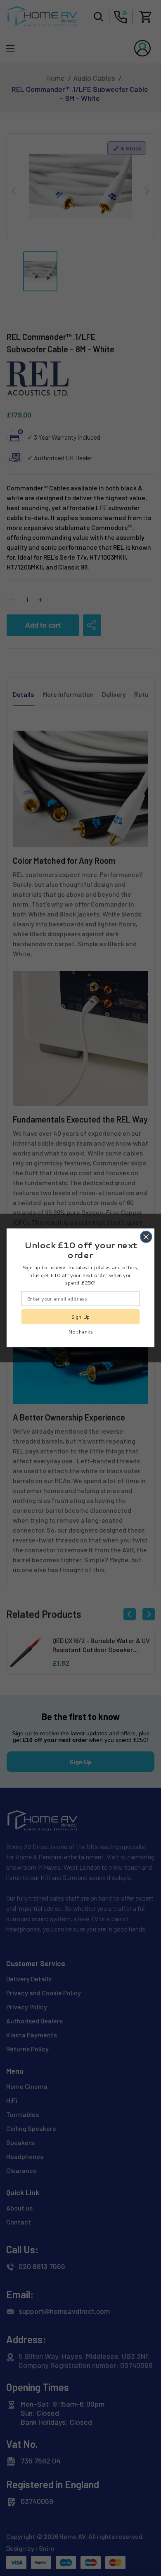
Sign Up (80, 1317)
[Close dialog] (146, 1237)
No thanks (80, 1331)
